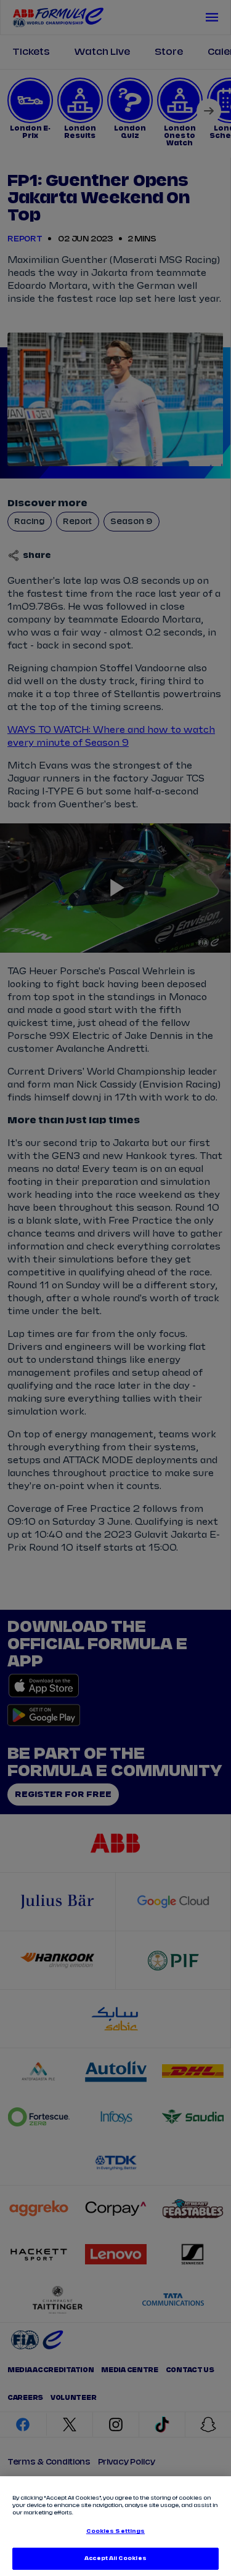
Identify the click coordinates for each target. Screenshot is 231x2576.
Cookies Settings (115, 2531)
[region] (115, 2526)
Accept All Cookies (115, 2558)
